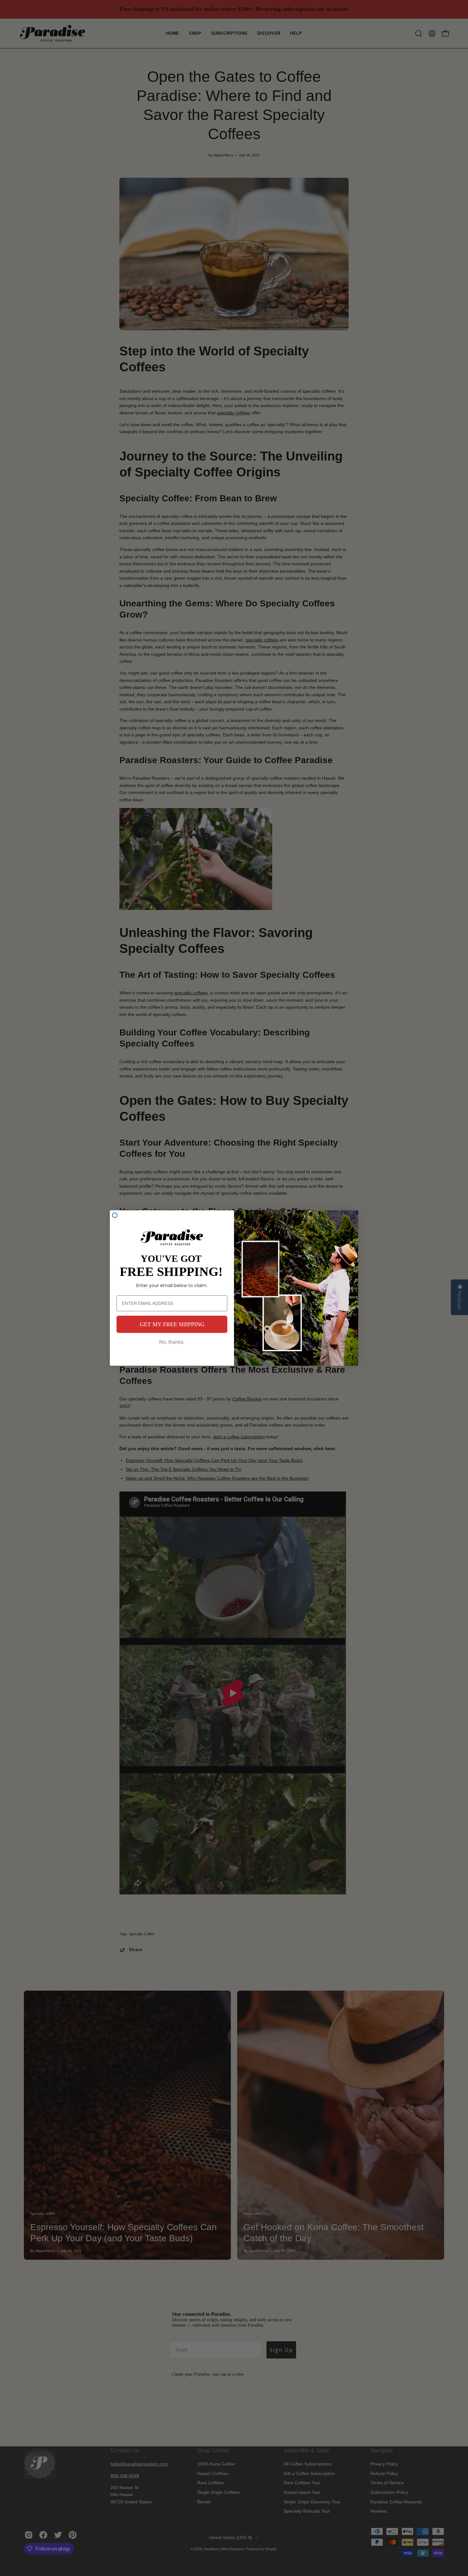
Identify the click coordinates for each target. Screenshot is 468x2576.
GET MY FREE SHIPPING (172, 1324)
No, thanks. (172, 1342)
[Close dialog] (115, 1215)
